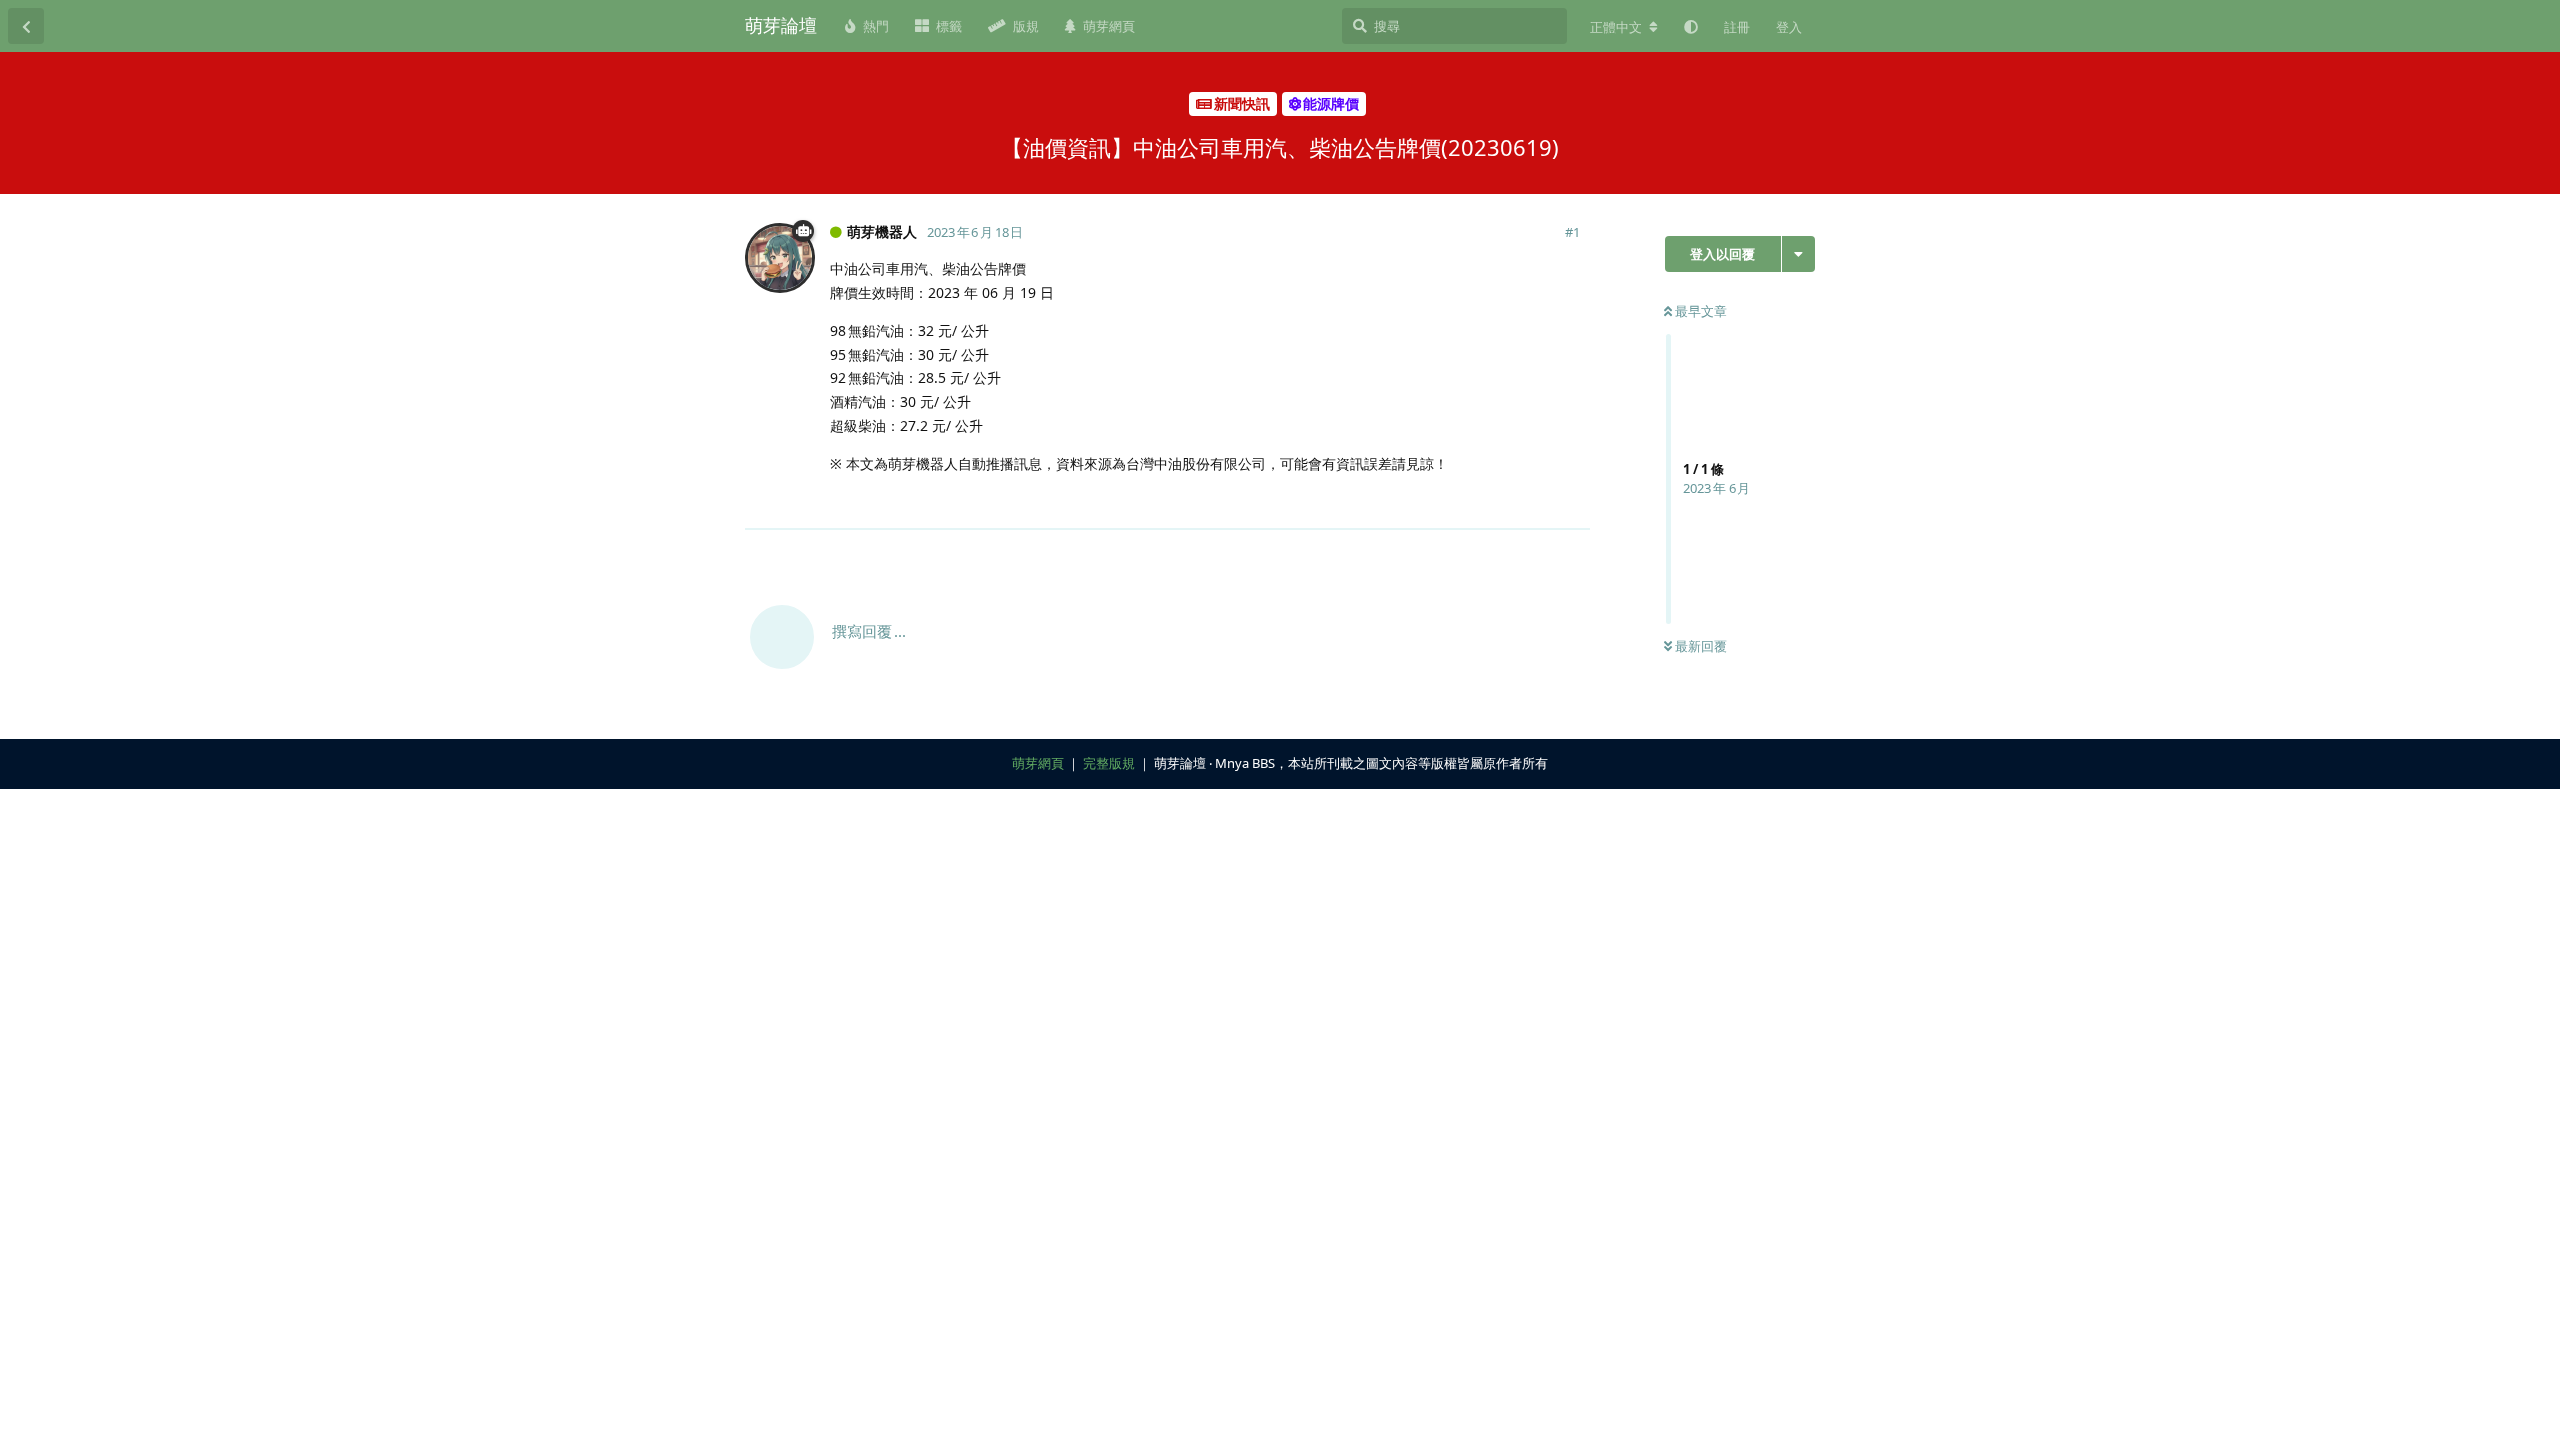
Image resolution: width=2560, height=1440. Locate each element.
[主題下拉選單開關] (1798, 254)
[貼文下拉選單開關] (1572, 503)
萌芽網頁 (1038, 763)
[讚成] (1487, 504)
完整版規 (1109, 763)
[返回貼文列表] (26, 26)
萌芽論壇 (781, 25)
